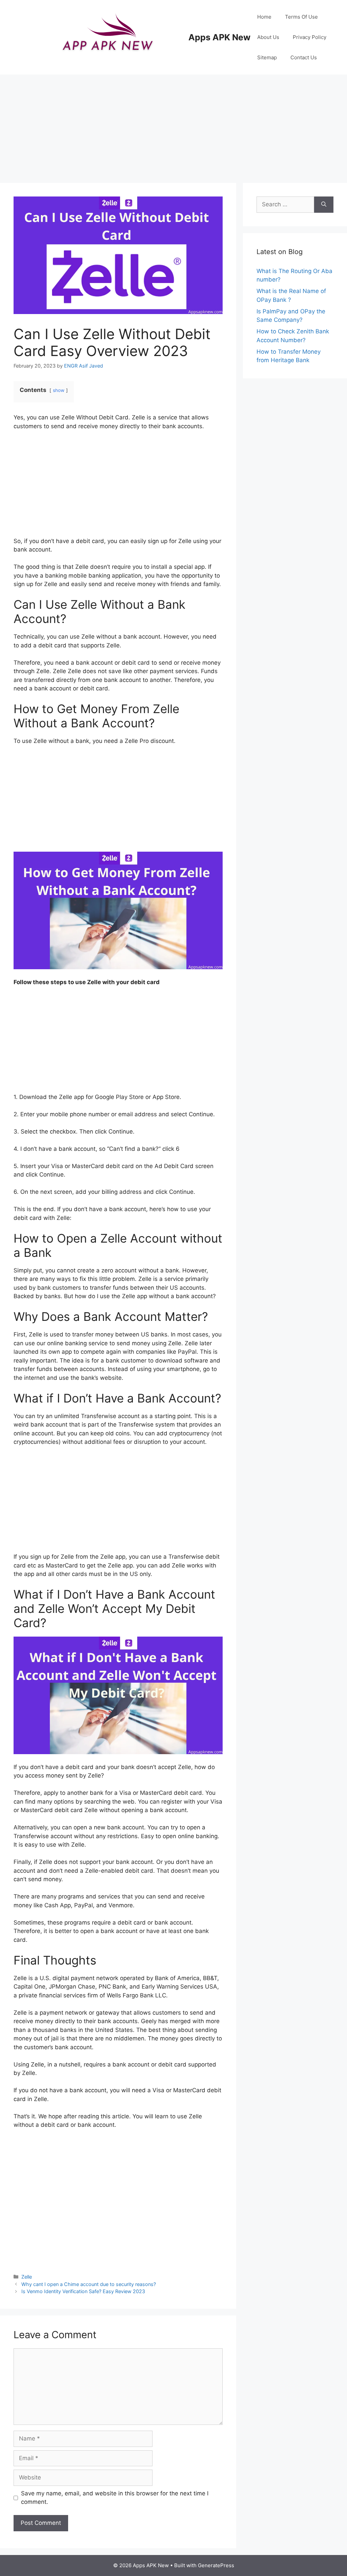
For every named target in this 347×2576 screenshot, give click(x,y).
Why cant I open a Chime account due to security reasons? (89, 2284)
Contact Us (304, 57)
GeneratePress (216, 2565)
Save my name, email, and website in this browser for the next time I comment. (115, 2498)
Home (264, 17)
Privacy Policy (310, 37)
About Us (268, 37)
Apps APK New (219, 37)
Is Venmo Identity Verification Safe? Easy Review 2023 (83, 2291)
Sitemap (267, 57)
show (59, 390)
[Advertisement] (173, 125)
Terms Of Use (301, 17)
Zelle (27, 2277)
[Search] (324, 205)
